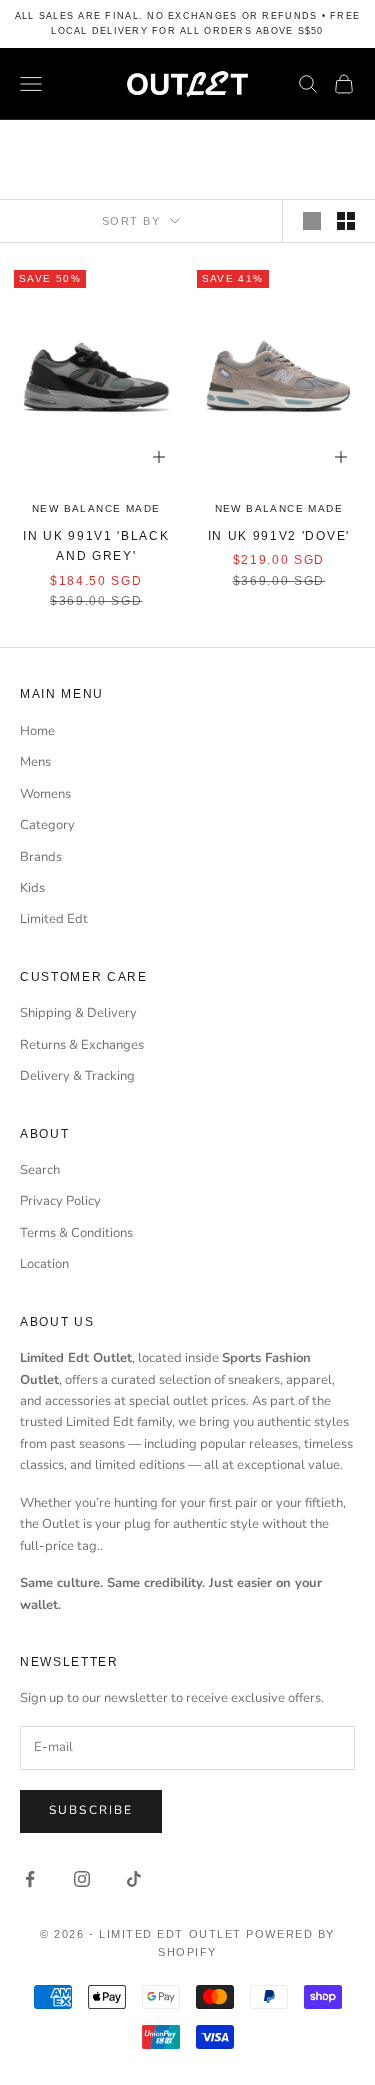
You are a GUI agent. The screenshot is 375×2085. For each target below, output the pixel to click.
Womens (45, 794)
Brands (41, 857)
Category (47, 825)
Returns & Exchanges (82, 1045)
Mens (35, 762)
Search (40, 1170)
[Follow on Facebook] (30, 1879)
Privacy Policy (60, 1201)
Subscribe (91, 1810)
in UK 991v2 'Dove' (279, 536)
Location (44, 1264)
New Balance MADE (96, 508)
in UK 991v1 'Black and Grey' (96, 546)
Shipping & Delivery (78, 1013)
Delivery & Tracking (77, 1076)
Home (37, 731)
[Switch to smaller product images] (346, 221)
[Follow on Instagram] (82, 1879)
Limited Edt (54, 919)
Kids (32, 888)
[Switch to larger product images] (312, 221)
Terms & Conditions (76, 1233)
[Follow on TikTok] (134, 1879)
